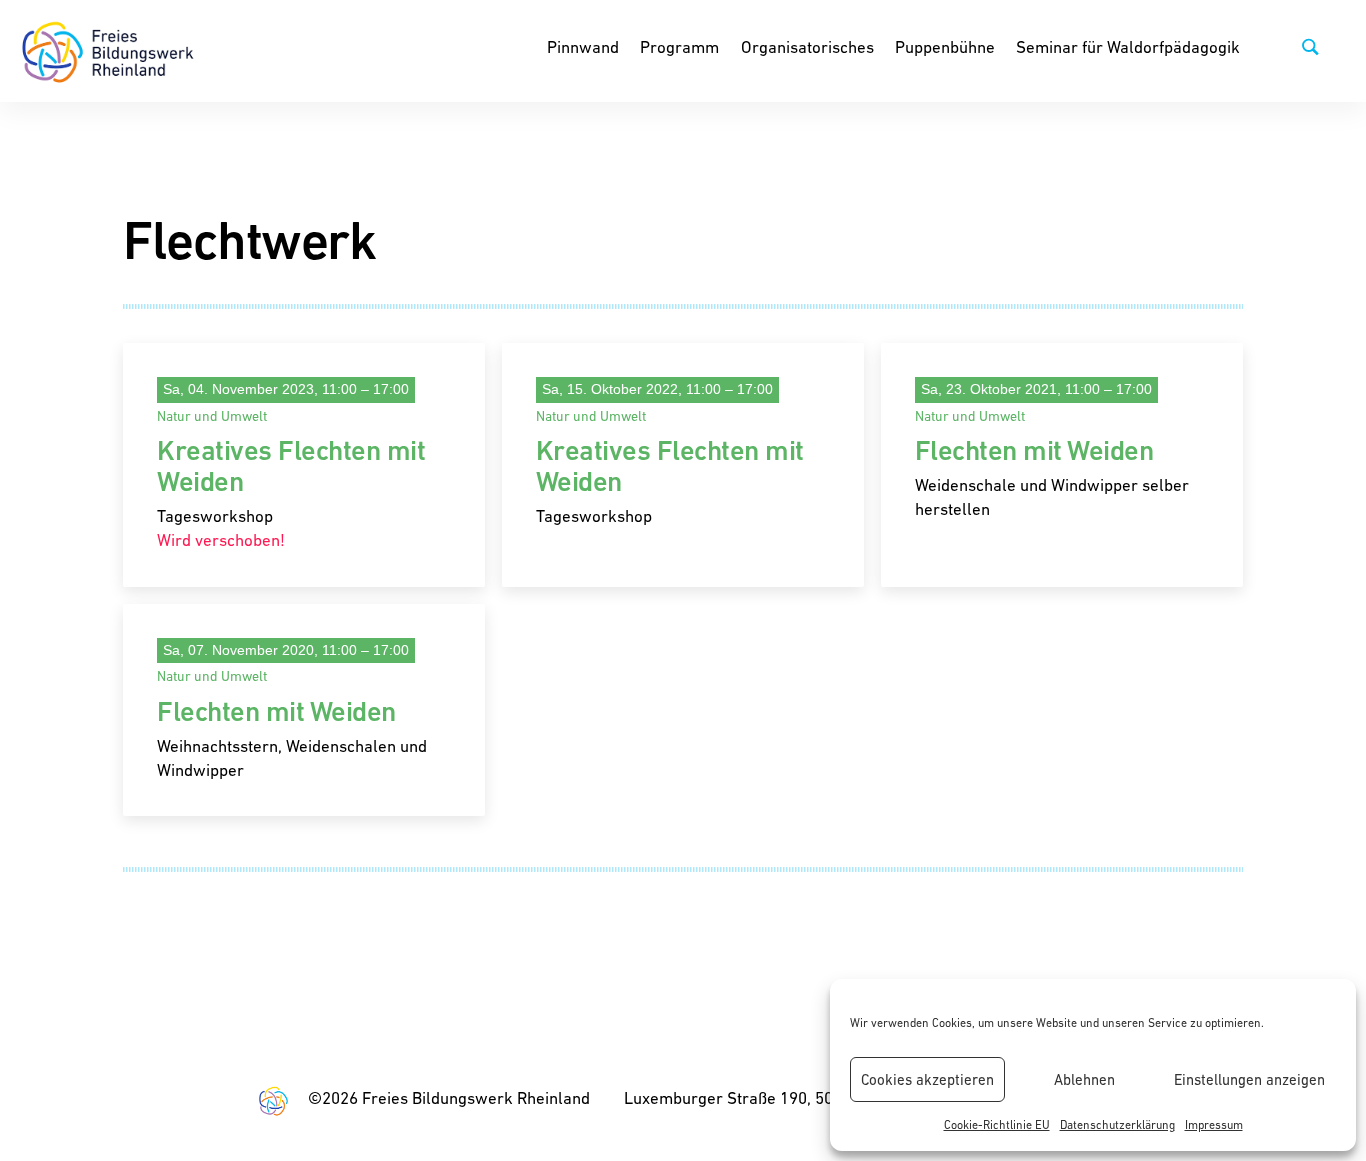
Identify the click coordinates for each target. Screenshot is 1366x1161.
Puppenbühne (945, 47)
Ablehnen (1084, 1079)
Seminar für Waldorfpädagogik (1128, 47)
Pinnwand (583, 47)
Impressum (1214, 1125)
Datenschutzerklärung (1117, 1125)
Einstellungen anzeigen (1249, 1079)
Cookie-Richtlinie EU (997, 1125)
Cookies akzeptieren (927, 1079)
